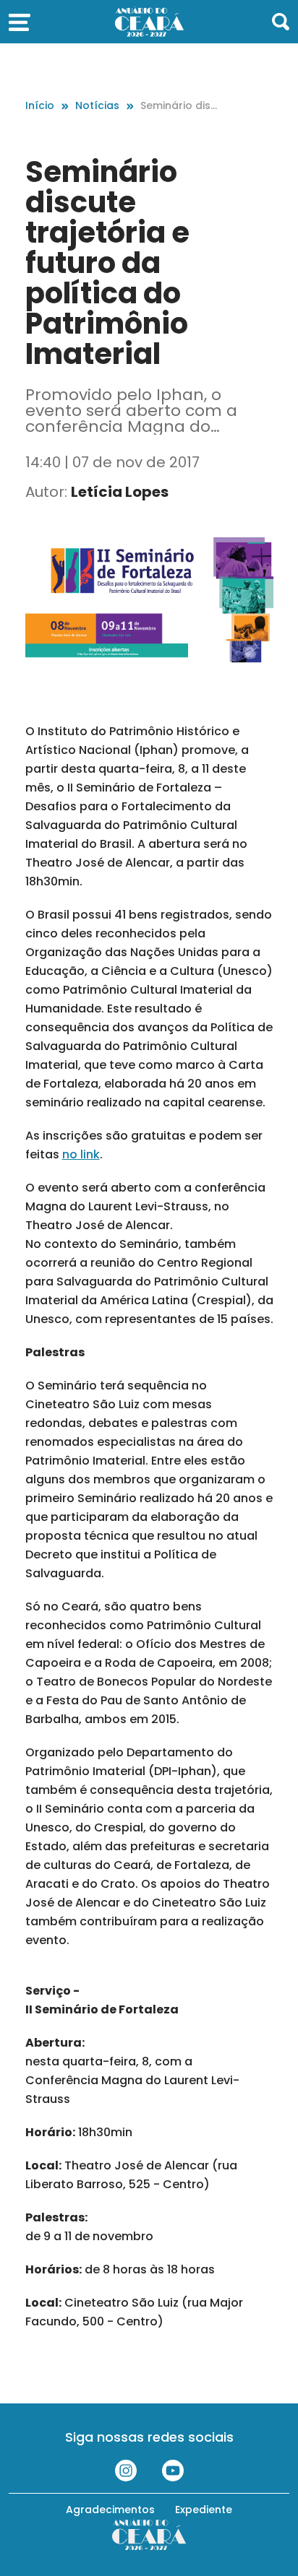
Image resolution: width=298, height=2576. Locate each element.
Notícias (97, 105)
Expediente (204, 2510)
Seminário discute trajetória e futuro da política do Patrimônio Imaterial (181, 106)
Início (40, 105)
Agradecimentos (110, 2510)
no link (81, 1154)
